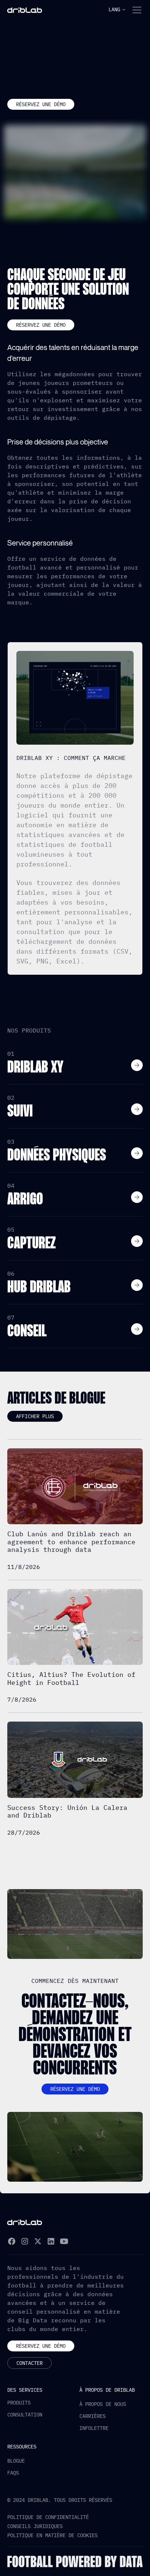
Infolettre (94, 2428)
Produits (19, 2403)
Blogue (16, 2461)
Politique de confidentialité (48, 2517)
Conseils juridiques (35, 2526)
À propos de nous (103, 2404)
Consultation (25, 2415)
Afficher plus (35, 1416)
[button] (117, 10)
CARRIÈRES (92, 2416)
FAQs (13, 2473)
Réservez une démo (41, 104)
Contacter (29, 2363)
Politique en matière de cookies (52, 2535)
